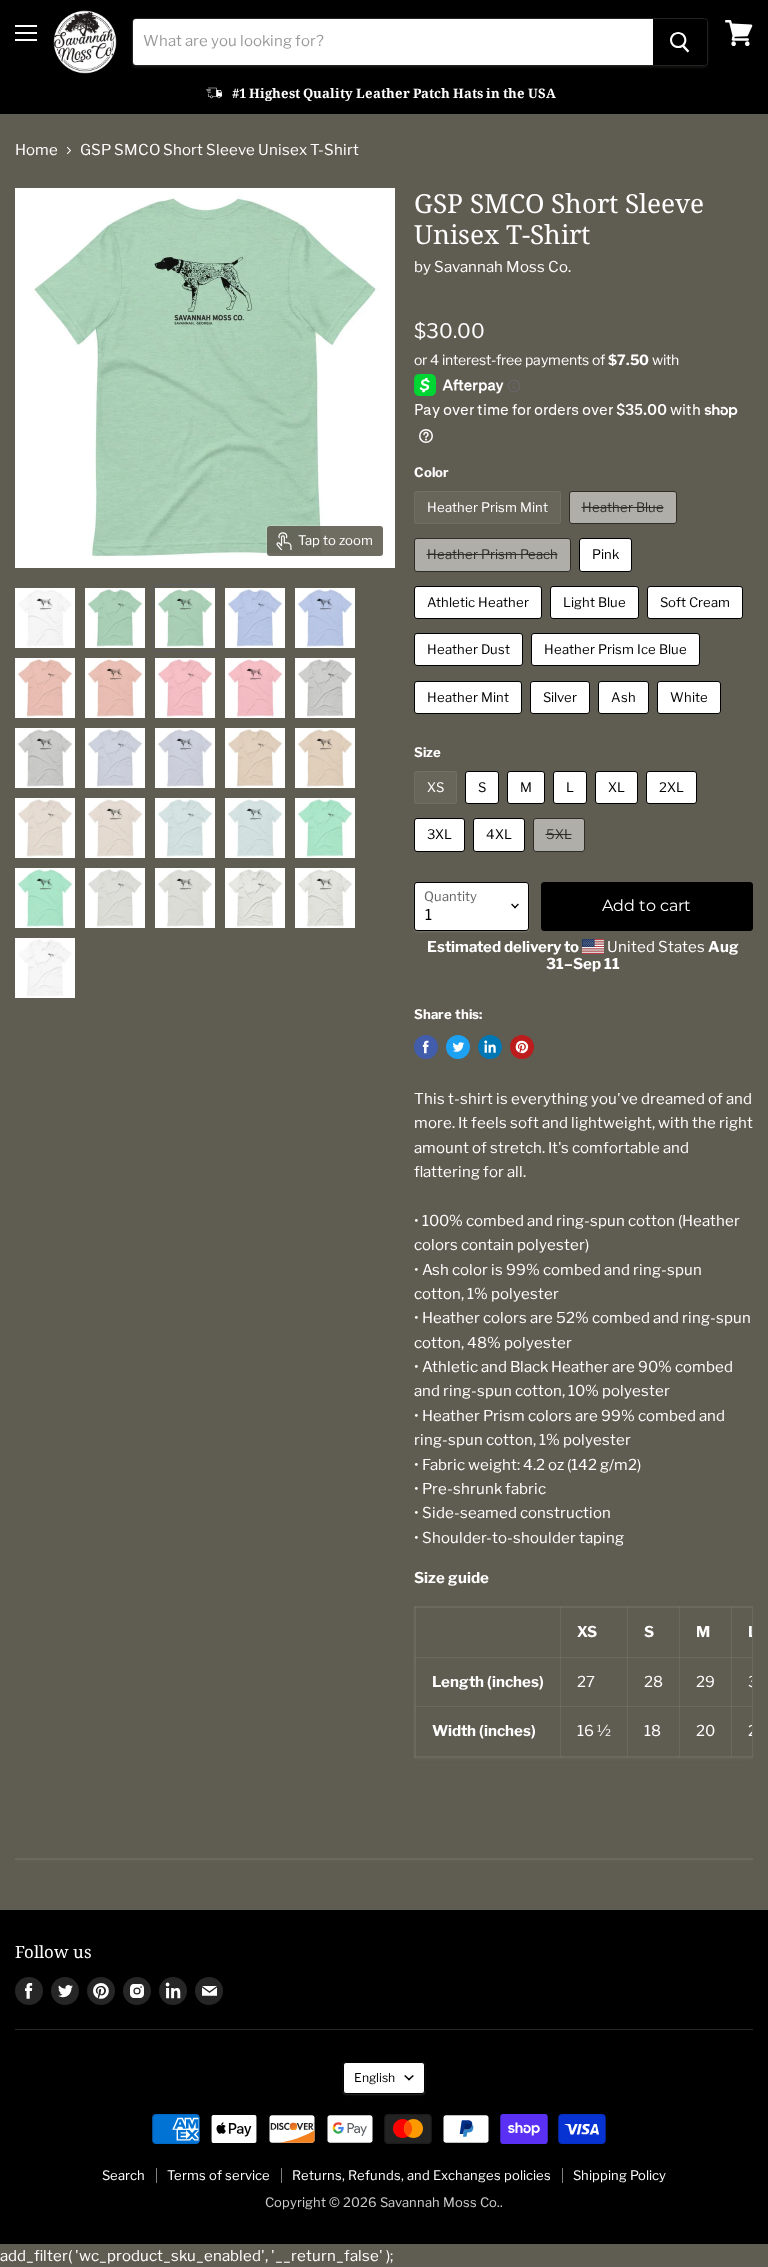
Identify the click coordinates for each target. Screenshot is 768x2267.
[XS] (438, 809)
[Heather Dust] (471, 671)
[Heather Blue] (625, 529)
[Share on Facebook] (426, 1047)
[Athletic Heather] (480, 624)
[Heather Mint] (470, 719)
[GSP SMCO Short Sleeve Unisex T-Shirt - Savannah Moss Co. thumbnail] (45, 618)
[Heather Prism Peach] (495, 577)
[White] (691, 719)
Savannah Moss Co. (502, 267)
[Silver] (562, 719)
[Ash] (626, 719)
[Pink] (608, 577)
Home (36, 150)
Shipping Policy (619, 2175)
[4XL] (501, 857)
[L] (572, 809)
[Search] (680, 42)
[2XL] (674, 809)
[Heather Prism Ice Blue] (618, 671)
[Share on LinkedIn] (490, 1047)
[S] (484, 809)
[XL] (619, 809)
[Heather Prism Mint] (490, 529)
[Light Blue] (597, 624)
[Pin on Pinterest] (522, 1047)
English (374, 2077)
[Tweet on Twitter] (458, 1047)
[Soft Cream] (697, 624)
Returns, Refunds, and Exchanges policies (421, 2175)
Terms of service (218, 2175)
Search (123, 2175)
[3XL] (442, 857)
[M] (528, 809)
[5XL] (561, 857)
